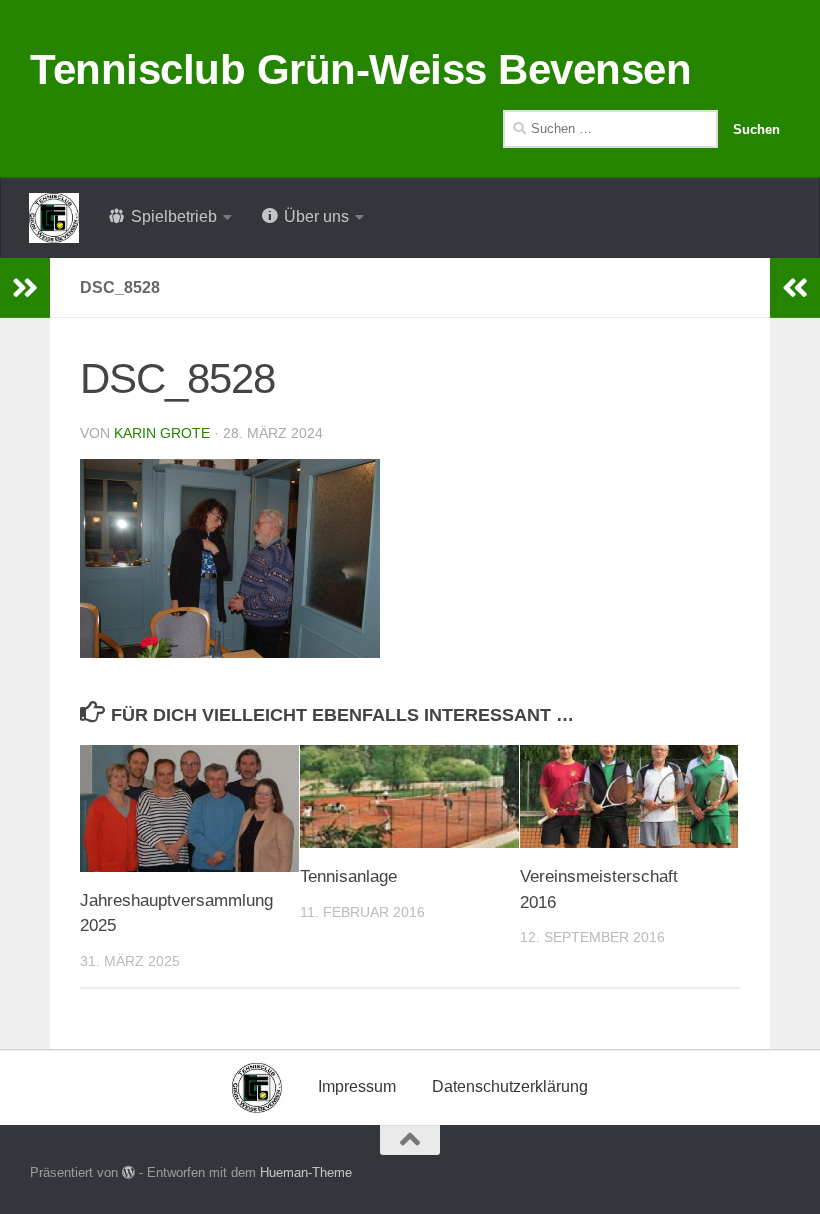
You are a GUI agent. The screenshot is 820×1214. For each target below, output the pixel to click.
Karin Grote (162, 433)
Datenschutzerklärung (510, 1086)
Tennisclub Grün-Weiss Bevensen (360, 69)
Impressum (357, 1086)
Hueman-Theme (306, 1172)
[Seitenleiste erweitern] (25, 288)
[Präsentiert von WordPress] (128, 1172)
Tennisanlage (348, 876)
